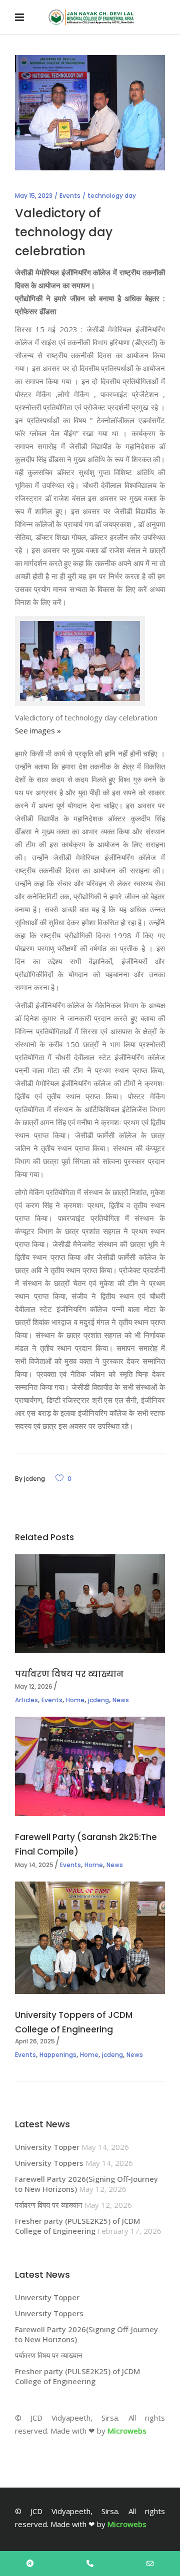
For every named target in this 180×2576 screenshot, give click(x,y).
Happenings (58, 2055)
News (121, 1700)
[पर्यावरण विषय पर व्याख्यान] (90, 1604)
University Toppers (49, 2163)
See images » (38, 730)
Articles (26, 1700)
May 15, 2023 (34, 196)
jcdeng (34, 1479)
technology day (112, 196)
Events (70, 196)
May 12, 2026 (34, 1686)
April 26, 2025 (35, 2041)
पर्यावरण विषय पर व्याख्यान (69, 1674)
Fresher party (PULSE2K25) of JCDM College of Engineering (77, 2226)
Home (75, 1700)
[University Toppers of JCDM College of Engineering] (90, 1938)
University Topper (47, 2147)
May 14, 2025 (34, 1865)
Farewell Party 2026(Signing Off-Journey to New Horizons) (86, 2184)
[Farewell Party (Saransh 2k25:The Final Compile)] (90, 1767)
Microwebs (127, 2431)
